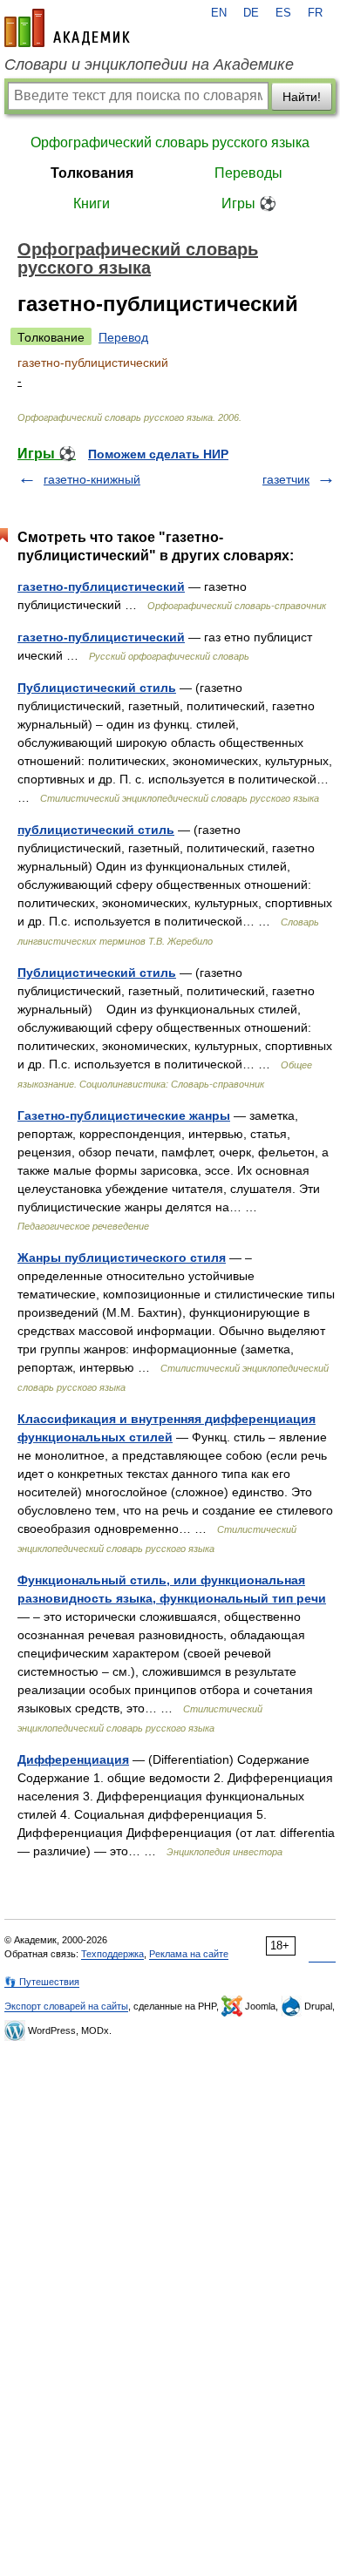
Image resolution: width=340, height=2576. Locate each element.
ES (283, 13)
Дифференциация (73, 1759)
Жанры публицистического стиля (122, 1257)
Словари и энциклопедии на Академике (149, 64)
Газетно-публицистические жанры (124, 1115)
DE (251, 13)
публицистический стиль (96, 830)
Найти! (302, 97)
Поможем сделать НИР (158, 454)
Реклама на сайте (189, 1954)
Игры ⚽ (249, 203)
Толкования (92, 173)
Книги (92, 203)
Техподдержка (112, 1954)
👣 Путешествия (42, 1982)
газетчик (286, 479)
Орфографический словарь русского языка (170, 142)
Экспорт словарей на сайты (66, 2006)
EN (219, 13)
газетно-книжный (92, 479)
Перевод (123, 337)
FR (315, 13)
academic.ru (67, 28)
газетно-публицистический (101, 586)
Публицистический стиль (97, 688)
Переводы (248, 173)
